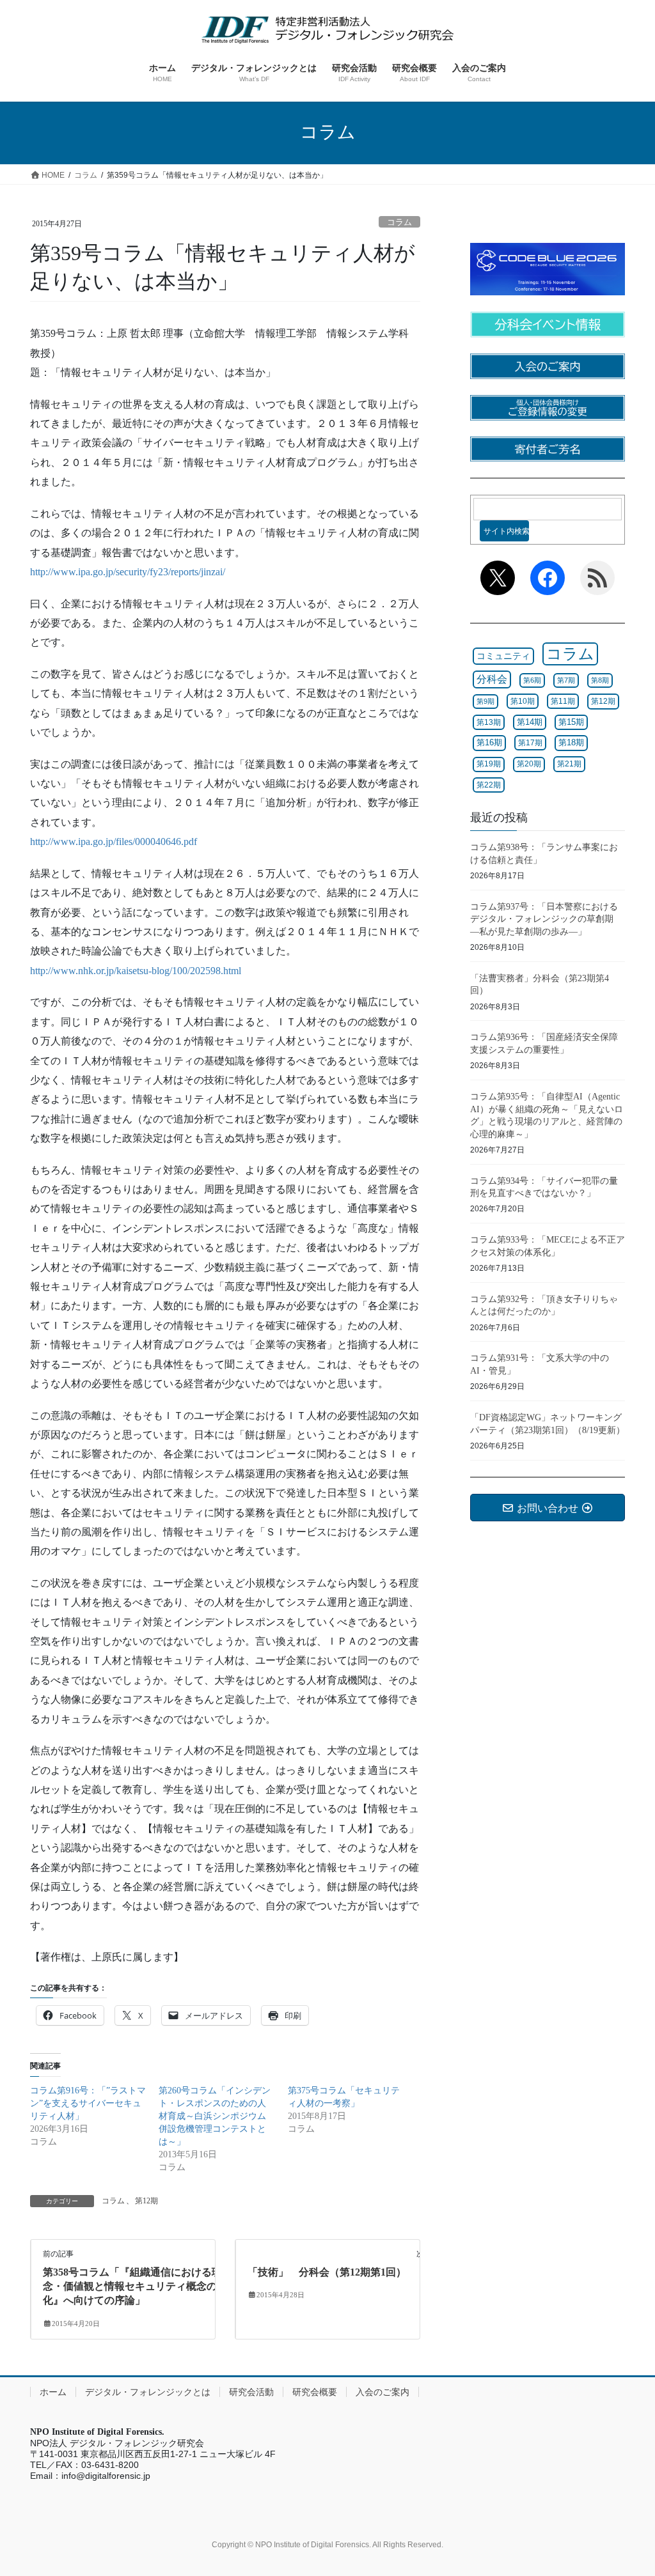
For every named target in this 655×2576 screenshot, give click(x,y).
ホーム (53, 2392)
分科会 (492, 679)
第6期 (532, 680)
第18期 (571, 743)
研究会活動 (251, 2392)
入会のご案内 (383, 2392)
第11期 (563, 701)
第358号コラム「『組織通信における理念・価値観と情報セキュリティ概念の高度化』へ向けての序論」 (140, 2286)
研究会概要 (315, 2392)
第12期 (146, 2201)
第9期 (485, 701)
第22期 (489, 785)
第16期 (489, 742)
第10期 (523, 701)
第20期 (529, 764)
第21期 (569, 764)
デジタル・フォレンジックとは (148, 2392)
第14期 (530, 722)
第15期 (571, 722)
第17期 (530, 743)
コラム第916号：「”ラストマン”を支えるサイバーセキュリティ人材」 (88, 2103)
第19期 (489, 764)
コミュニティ (503, 656)
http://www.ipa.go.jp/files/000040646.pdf (114, 842)
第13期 (489, 722)
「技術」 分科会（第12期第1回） (327, 2272)
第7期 (566, 680)
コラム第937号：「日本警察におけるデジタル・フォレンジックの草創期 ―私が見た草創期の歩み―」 (546, 919)
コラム (399, 222)
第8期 (600, 680)
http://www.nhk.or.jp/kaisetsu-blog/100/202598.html (136, 971)
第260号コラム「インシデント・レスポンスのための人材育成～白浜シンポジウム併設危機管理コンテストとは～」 (215, 2116)
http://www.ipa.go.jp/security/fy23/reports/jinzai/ (128, 572)
